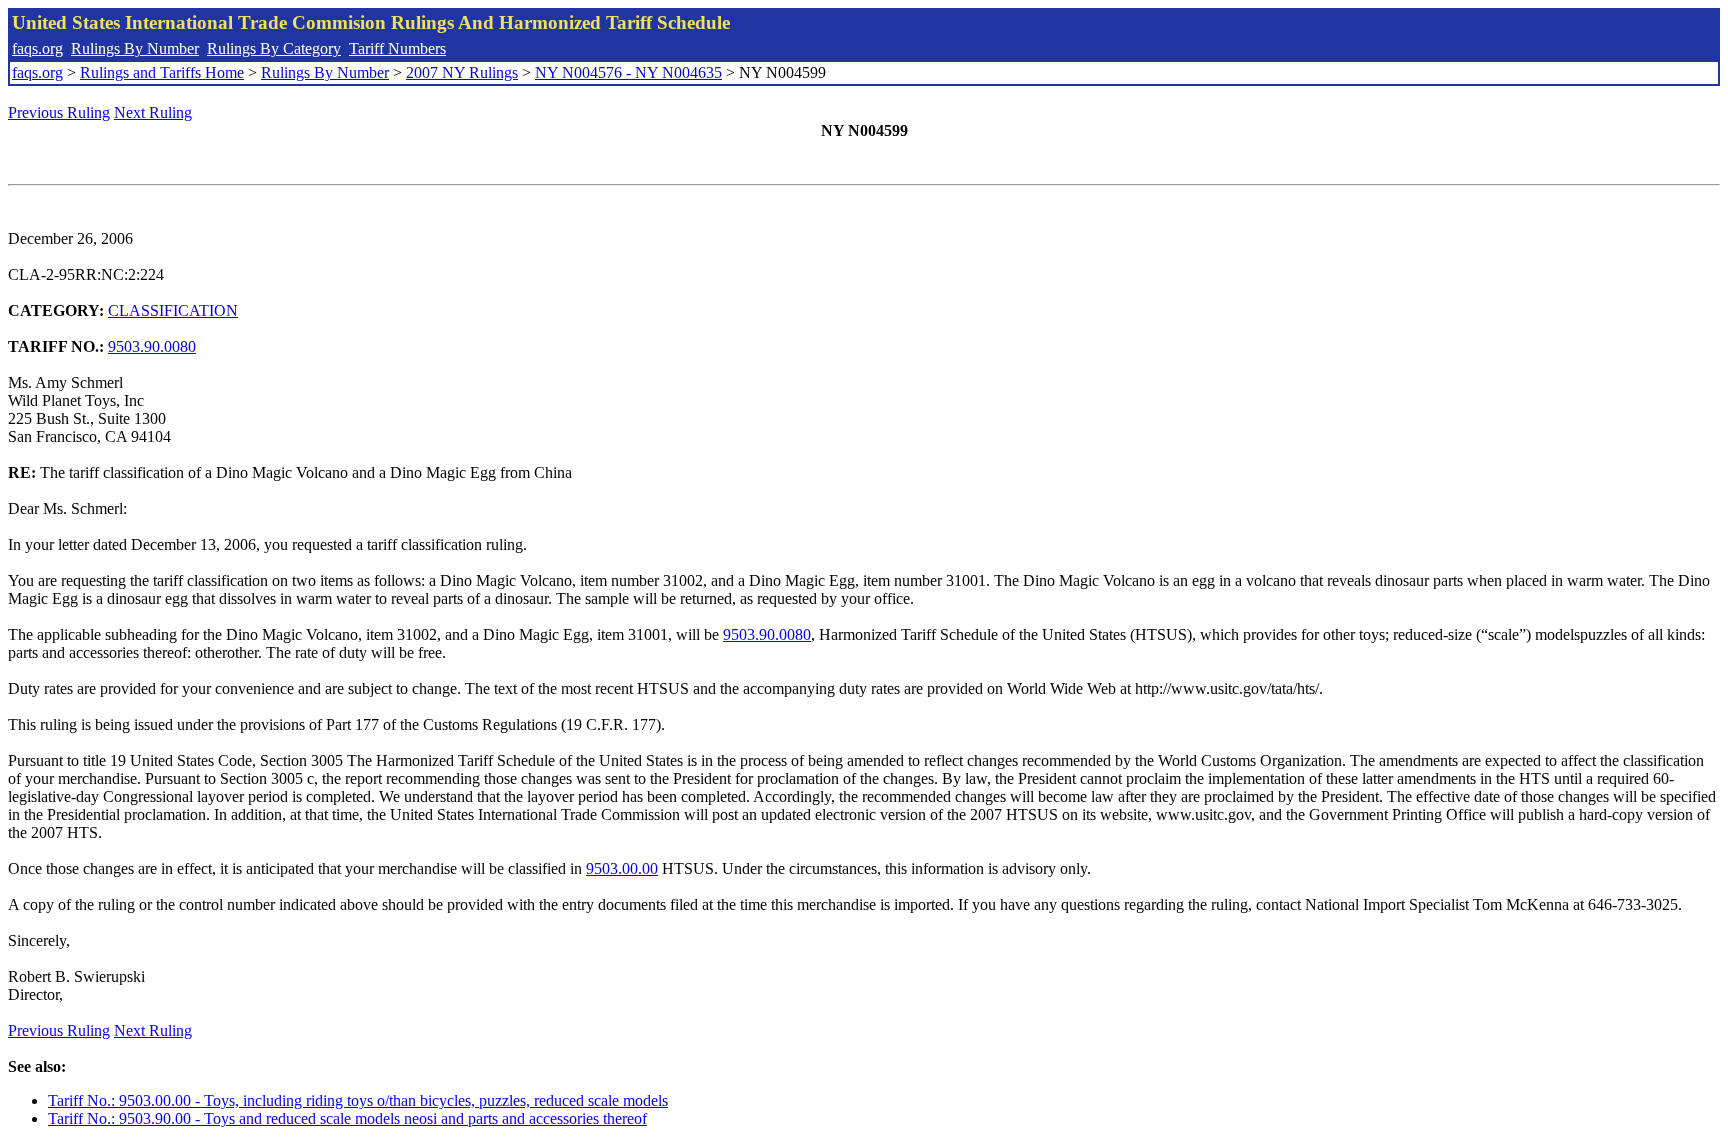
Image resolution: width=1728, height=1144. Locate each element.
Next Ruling (153, 112)
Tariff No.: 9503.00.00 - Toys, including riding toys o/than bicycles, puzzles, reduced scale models (358, 1100)
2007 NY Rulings (462, 72)
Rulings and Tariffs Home (162, 72)
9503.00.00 (622, 868)
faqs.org (37, 48)
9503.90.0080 (152, 346)
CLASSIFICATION (173, 310)
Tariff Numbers (397, 48)
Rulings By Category (274, 48)
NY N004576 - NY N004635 (628, 72)
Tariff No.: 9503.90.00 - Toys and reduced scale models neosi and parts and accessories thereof (347, 1118)
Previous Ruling (59, 112)
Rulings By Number (135, 48)
